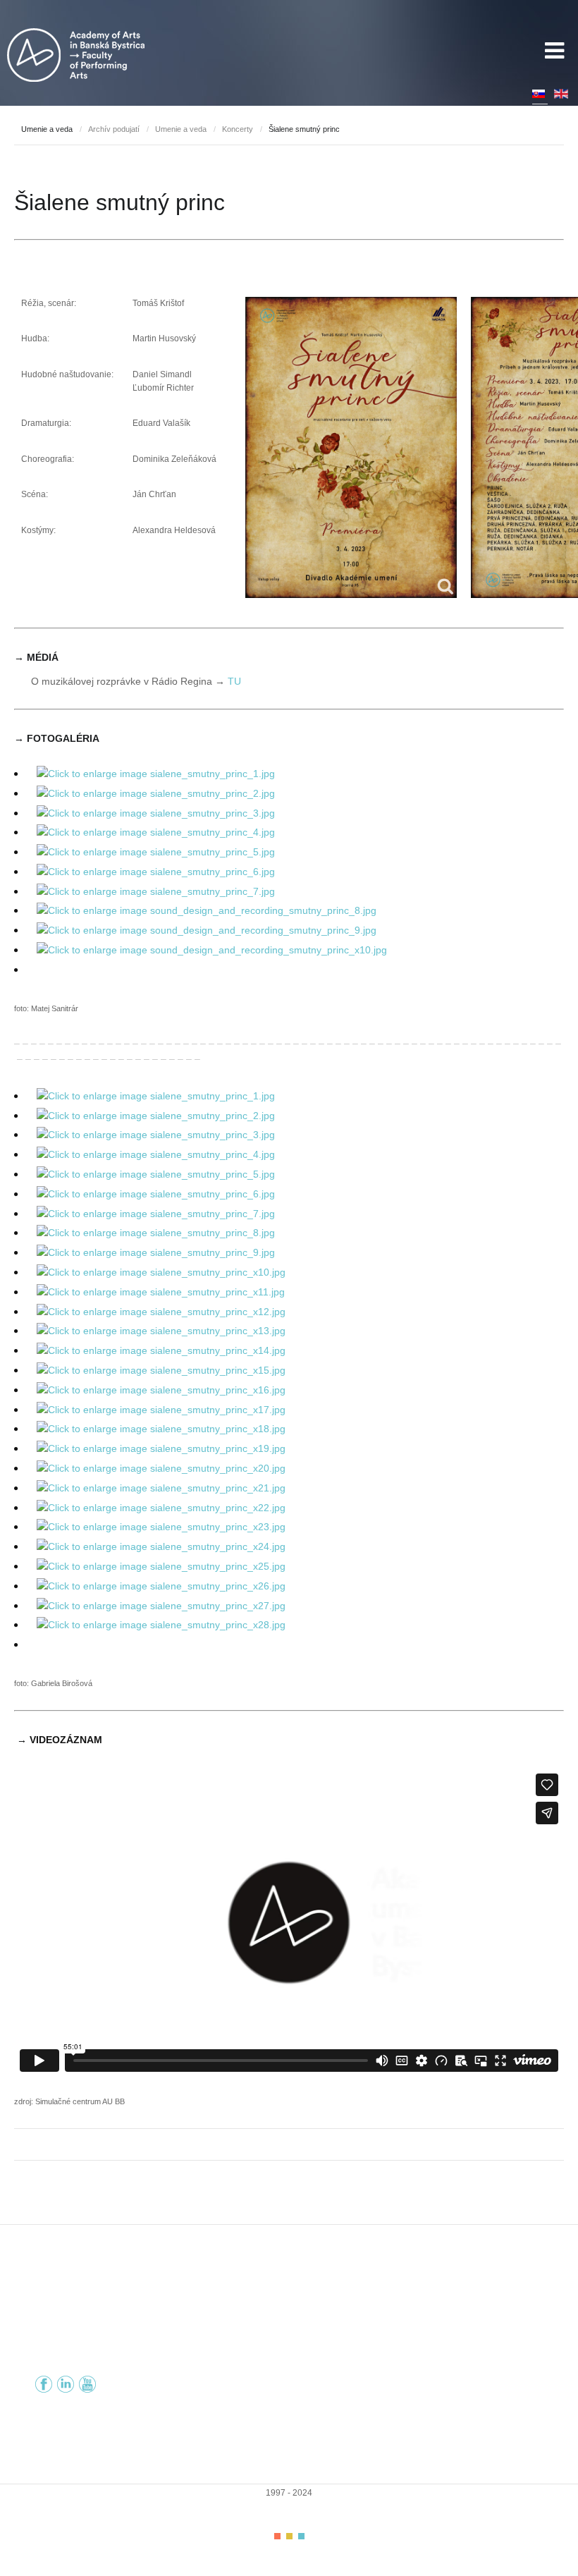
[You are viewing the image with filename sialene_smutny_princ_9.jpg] (156, 1252)
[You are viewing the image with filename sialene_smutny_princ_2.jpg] (156, 793)
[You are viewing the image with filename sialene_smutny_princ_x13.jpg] (161, 1331)
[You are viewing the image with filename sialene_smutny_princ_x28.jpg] (161, 1625)
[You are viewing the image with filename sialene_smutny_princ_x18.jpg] (161, 1429)
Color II (289, 2536)
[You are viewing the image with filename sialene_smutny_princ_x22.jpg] (161, 1508)
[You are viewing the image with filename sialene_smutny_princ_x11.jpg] (161, 1292)
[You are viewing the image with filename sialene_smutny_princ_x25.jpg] (161, 1566)
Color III (301, 2536)
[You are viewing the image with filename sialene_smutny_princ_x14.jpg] (161, 1350)
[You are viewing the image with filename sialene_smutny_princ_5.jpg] (156, 852)
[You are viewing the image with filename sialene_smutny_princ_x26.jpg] (161, 1586)
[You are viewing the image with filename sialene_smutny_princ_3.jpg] (156, 813)
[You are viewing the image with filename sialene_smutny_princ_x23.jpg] (161, 1527)
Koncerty (238, 129)
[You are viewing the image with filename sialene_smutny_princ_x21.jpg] (161, 1488)
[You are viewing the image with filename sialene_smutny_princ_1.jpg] (156, 774)
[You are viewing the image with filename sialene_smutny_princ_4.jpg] (156, 832)
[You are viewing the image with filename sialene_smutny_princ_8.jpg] (156, 1233)
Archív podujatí (114, 129)
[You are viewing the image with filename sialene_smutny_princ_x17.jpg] (161, 1410)
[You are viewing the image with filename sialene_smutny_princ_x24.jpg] (161, 1546)
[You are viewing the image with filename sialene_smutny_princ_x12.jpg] (161, 1312)
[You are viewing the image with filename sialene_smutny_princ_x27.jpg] (161, 1606)
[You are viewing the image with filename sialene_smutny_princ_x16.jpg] (161, 1390)
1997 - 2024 (289, 2493)
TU (234, 681)
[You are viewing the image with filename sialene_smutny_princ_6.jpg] (156, 872)
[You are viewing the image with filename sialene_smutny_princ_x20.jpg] (161, 1468)
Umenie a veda (181, 129)
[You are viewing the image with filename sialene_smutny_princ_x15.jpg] (161, 1370)
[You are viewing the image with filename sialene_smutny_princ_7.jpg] (156, 891)
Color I (277, 2536)
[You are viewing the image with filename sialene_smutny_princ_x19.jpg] (161, 1448)
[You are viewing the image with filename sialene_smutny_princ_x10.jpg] (161, 1272)
